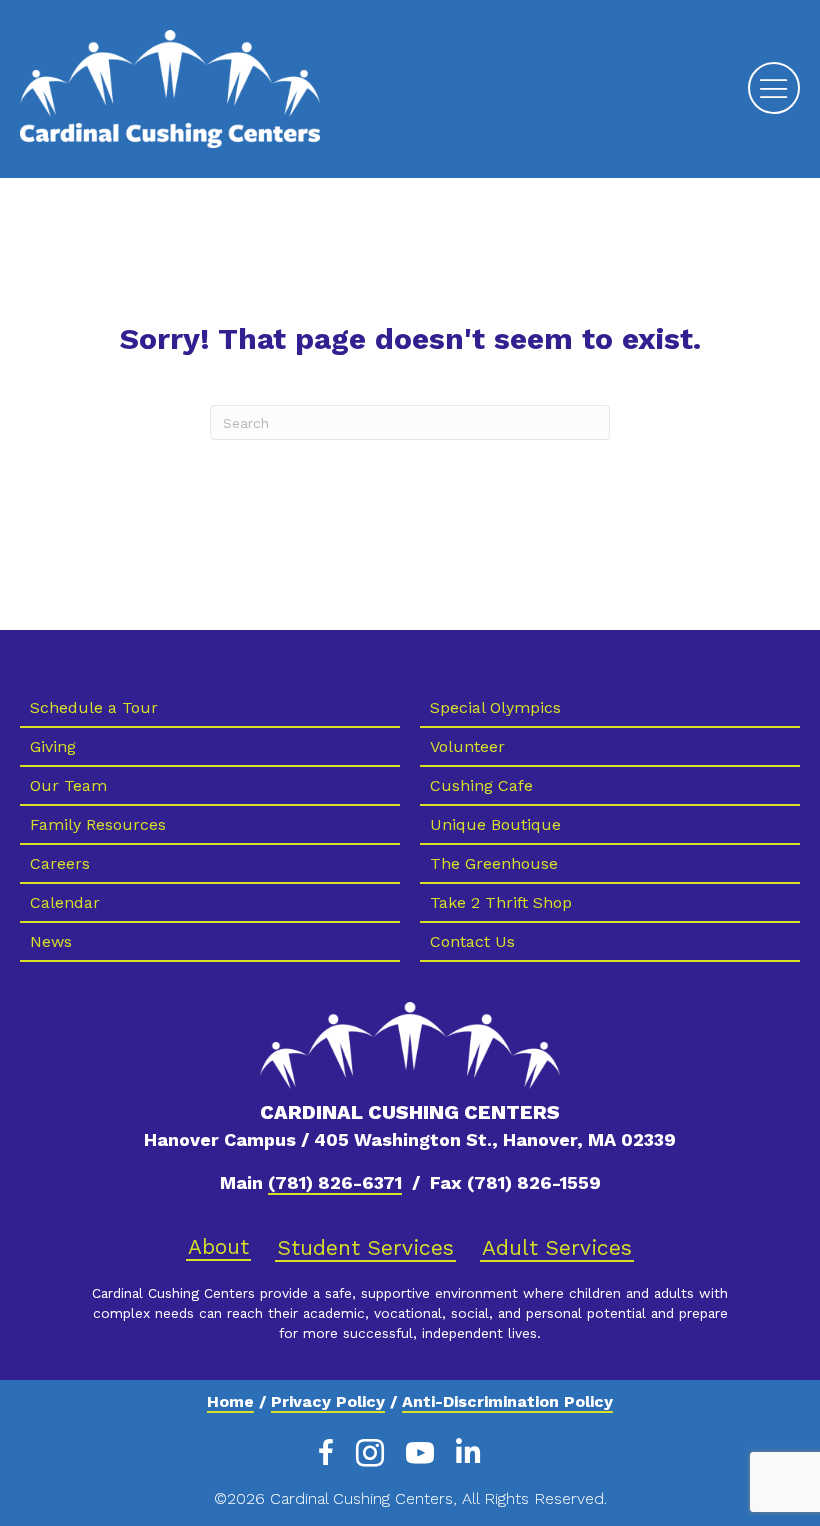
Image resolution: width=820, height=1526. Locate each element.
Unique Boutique (495, 824)
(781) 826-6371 (335, 1182)
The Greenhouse (494, 863)
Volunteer (467, 746)
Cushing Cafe (481, 785)
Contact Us (472, 941)
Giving (53, 746)
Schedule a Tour (94, 707)
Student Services (365, 1247)
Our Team (68, 785)
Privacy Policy (328, 1401)
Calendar (65, 902)
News (51, 941)
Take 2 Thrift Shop (501, 902)
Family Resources (98, 824)
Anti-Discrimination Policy (507, 1401)
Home (230, 1401)
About (218, 1246)
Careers (60, 863)
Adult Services (557, 1247)
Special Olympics (495, 707)
